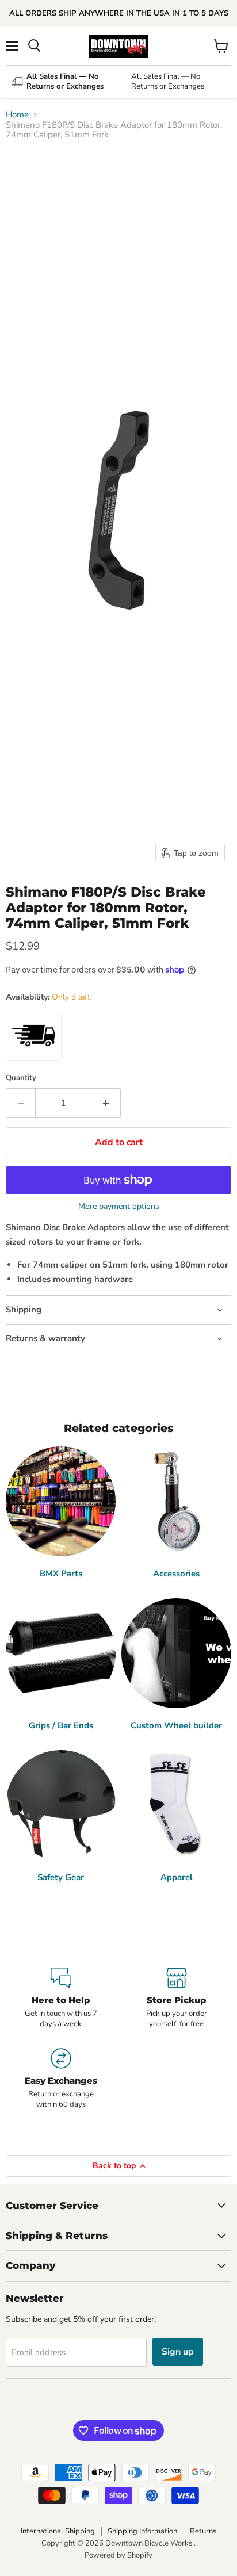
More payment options (119, 1207)
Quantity (21, 1078)
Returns (203, 2531)
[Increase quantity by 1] (106, 1103)
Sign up (178, 2352)
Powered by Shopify (118, 2555)
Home (17, 115)
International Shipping (58, 2531)
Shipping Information (142, 2531)
